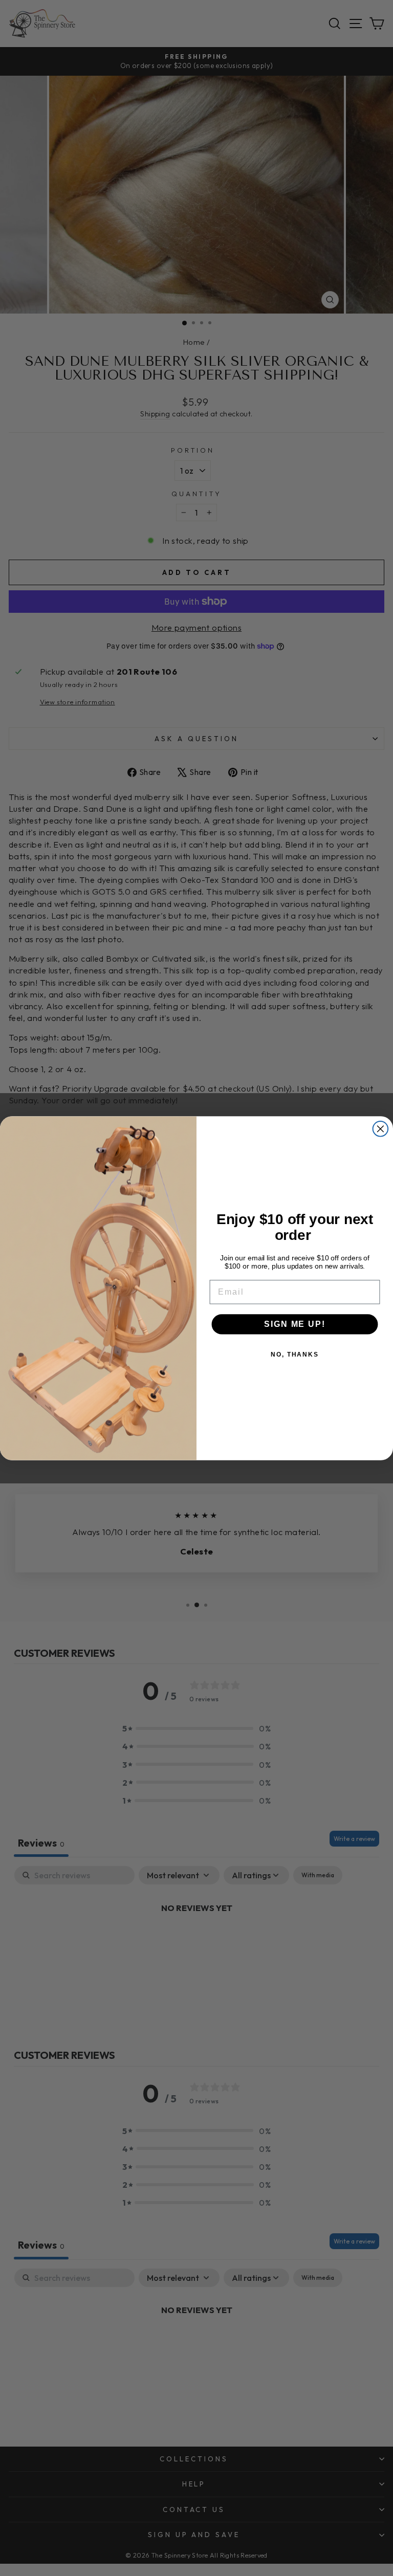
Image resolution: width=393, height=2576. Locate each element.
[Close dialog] (381, 1129)
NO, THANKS (295, 1354)
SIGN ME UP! (294, 1324)
